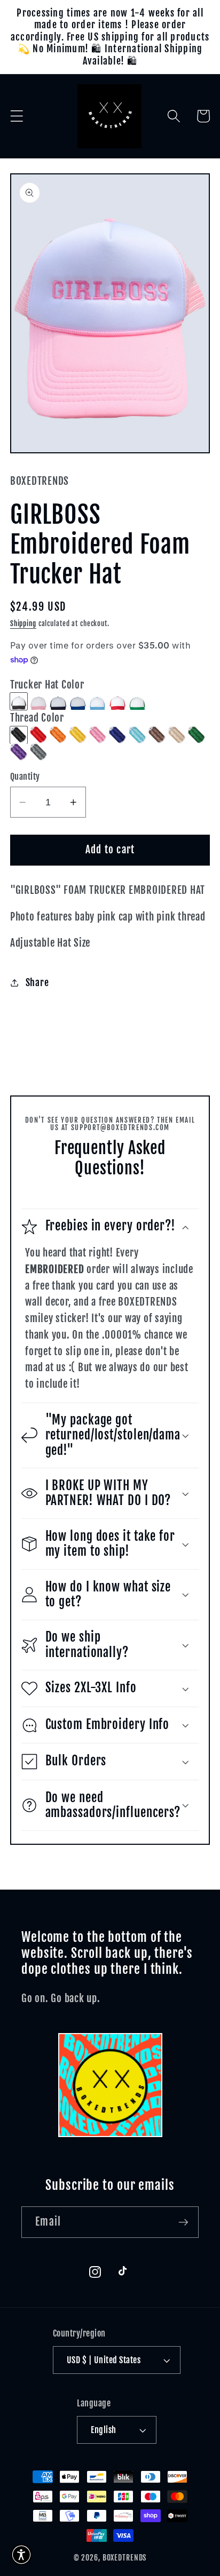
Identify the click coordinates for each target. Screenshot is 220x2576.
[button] (17, 116)
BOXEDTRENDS (125, 2558)
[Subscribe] (183, 2222)
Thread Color (37, 718)
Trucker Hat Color (47, 685)
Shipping (23, 623)
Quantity (25, 777)
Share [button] (37, 982)
